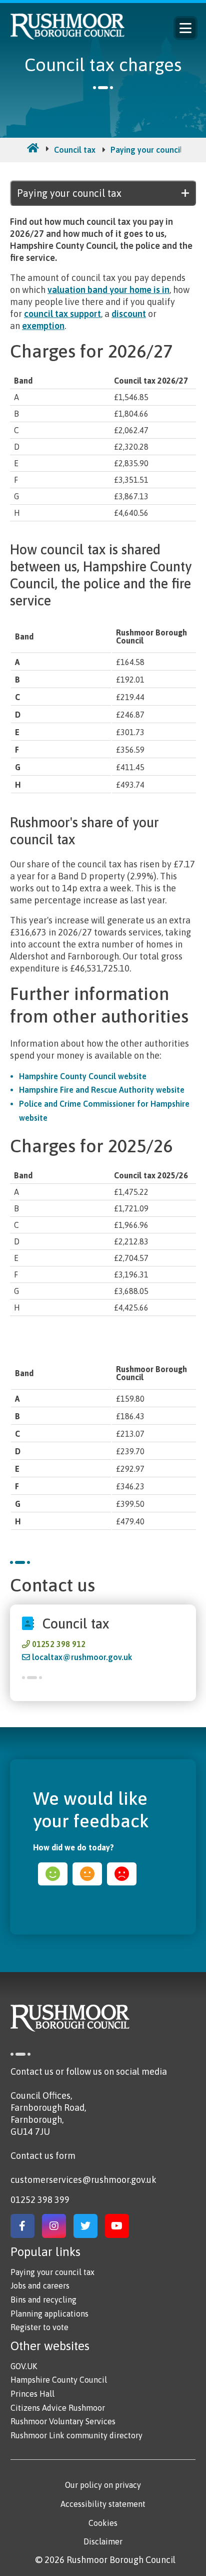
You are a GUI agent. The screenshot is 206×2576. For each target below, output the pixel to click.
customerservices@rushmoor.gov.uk (83, 2180)
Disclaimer (103, 2541)
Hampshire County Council (59, 2380)
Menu (185, 28)
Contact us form (43, 2156)
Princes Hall (32, 2394)
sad (122, 1874)
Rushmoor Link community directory (76, 2435)
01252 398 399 (40, 2200)
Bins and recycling (43, 2300)
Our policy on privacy (103, 2485)
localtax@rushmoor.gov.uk (82, 1657)
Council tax (75, 150)
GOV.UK (24, 2366)
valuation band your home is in (108, 290)
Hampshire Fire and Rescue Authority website (102, 1090)
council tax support (62, 314)
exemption (43, 326)
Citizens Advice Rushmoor (58, 2408)
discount (129, 314)
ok (87, 1874)
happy (53, 1874)
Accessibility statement (103, 2504)
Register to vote (39, 2327)
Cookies (103, 2523)
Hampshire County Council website (83, 1076)
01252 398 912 (59, 1644)
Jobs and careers (40, 2286)
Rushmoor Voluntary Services (63, 2421)
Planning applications (49, 2314)
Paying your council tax (153, 150)
